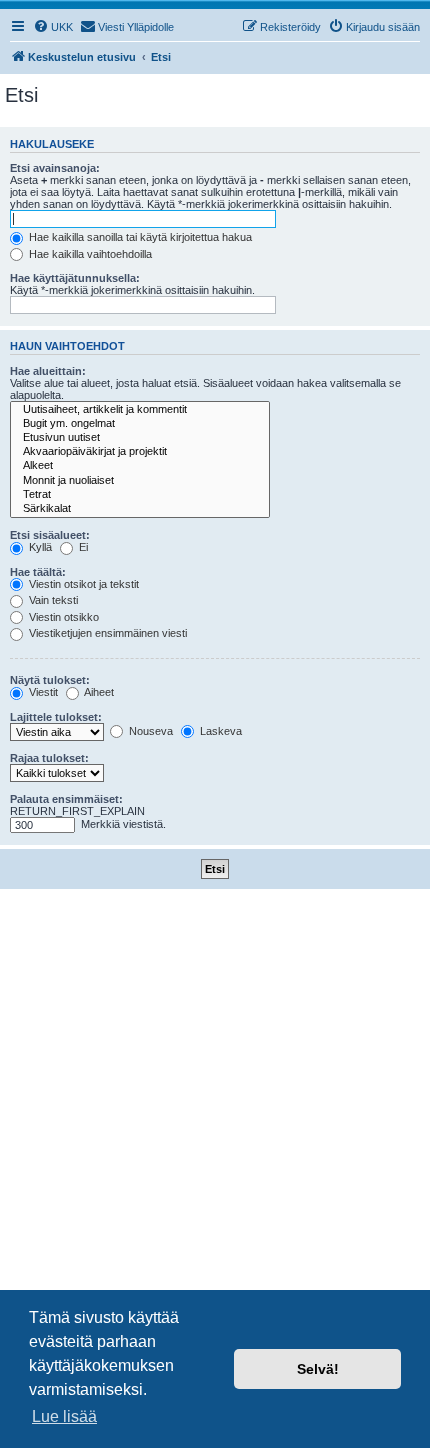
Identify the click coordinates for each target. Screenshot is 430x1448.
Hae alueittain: (48, 371)
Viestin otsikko (62, 617)
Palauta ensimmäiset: (66, 799)
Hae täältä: (38, 572)
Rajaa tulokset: (49, 758)
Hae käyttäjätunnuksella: (75, 278)
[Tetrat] (140, 495)
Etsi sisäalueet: (50, 535)
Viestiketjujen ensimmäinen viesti (106, 633)
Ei (82, 547)
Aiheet (98, 692)
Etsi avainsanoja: (55, 168)
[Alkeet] (140, 466)
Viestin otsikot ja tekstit (82, 584)
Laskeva (219, 731)
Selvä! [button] (318, 1369)
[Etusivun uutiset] (140, 438)
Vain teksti (52, 600)
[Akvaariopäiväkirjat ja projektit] (140, 452)
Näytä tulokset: (50, 680)
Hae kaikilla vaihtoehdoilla (89, 254)
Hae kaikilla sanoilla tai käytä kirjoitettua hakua (139, 237)
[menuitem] (53, 27)
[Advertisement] (215, 1114)
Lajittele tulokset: (56, 717)
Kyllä (39, 547)
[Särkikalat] (140, 509)
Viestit (42, 692)
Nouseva (149, 731)
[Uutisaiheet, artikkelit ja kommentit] (140, 410)
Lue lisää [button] (64, 1416)
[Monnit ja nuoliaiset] (140, 481)
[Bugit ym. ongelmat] (140, 424)
